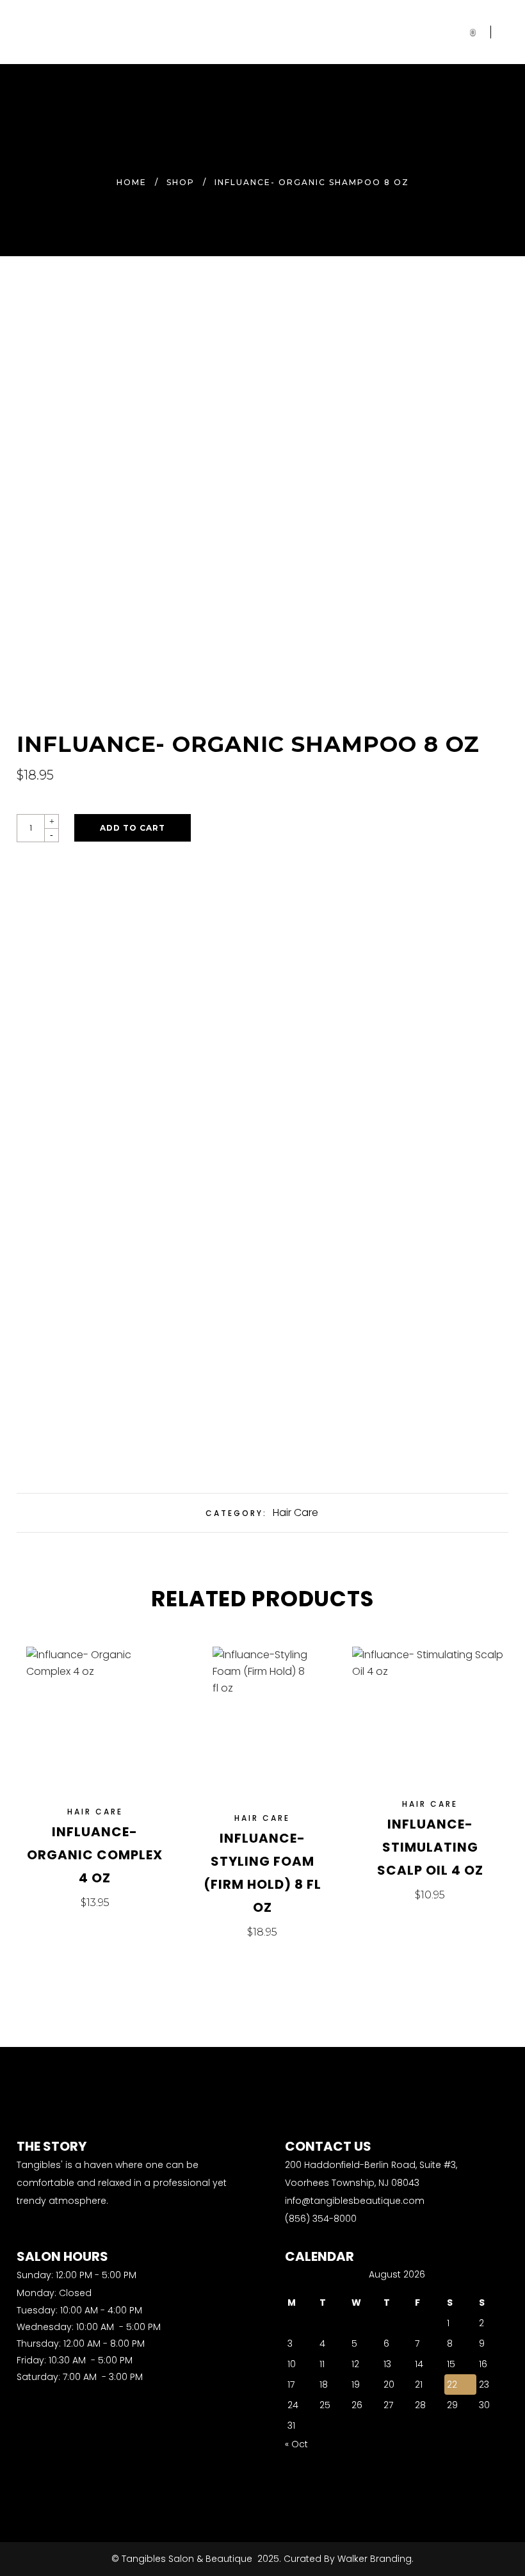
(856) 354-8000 (321, 2219)
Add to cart (133, 828)
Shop (181, 182)
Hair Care (295, 1512)
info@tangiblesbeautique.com (355, 2201)
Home (132, 182)
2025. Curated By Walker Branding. (334, 2559)
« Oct (296, 2444)
